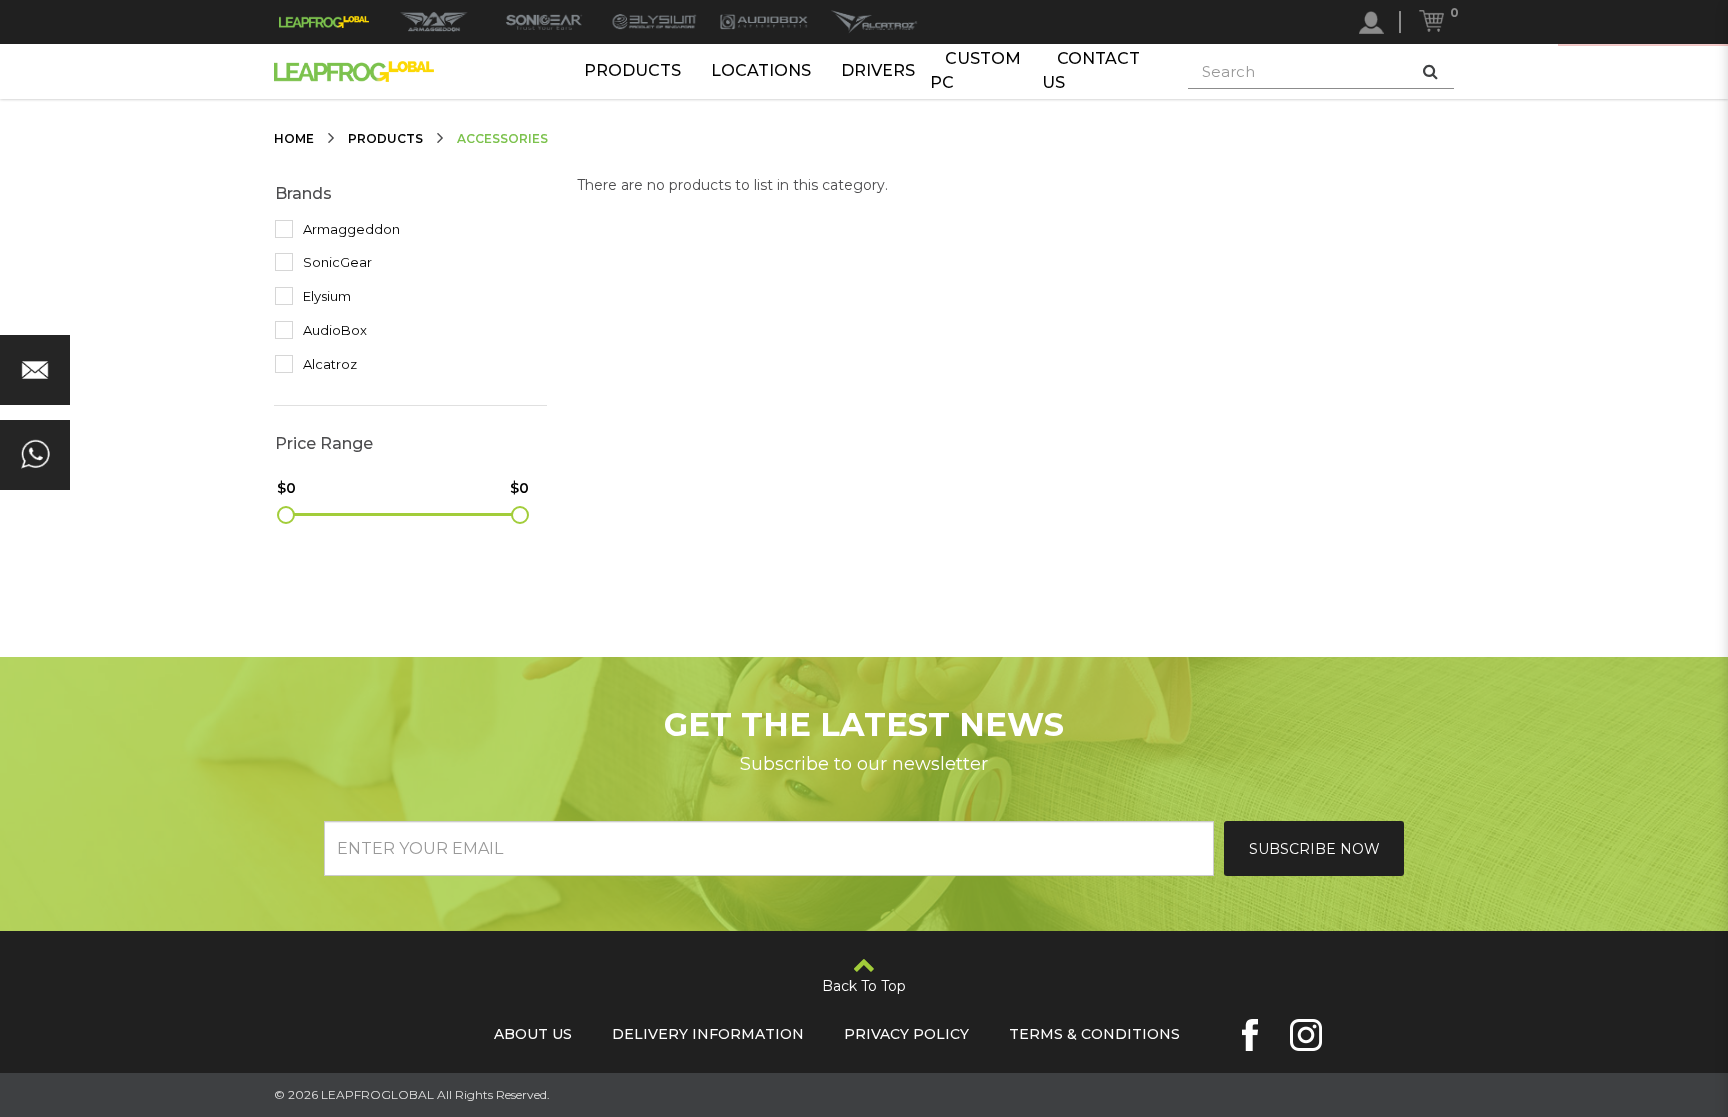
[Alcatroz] (874, 22)
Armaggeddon (350, 229)
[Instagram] (1306, 1035)
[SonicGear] (544, 22)
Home (294, 138)
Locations (761, 70)
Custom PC (975, 71)
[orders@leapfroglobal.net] (35, 370)
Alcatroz (328, 364)
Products (632, 70)
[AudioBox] (764, 22)
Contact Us (1091, 71)
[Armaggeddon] (434, 22)
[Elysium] (654, 22)
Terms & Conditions (1094, 1034)
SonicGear (336, 262)
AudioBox (333, 330)
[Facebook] (1250, 1035)
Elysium (325, 296)
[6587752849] (35, 455)
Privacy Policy (906, 1034)
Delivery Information (708, 1034)
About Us (533, 1034)
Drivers (878, 70)
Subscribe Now (1314, 849)
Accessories (502, 138)
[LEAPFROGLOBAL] (324, 22)
